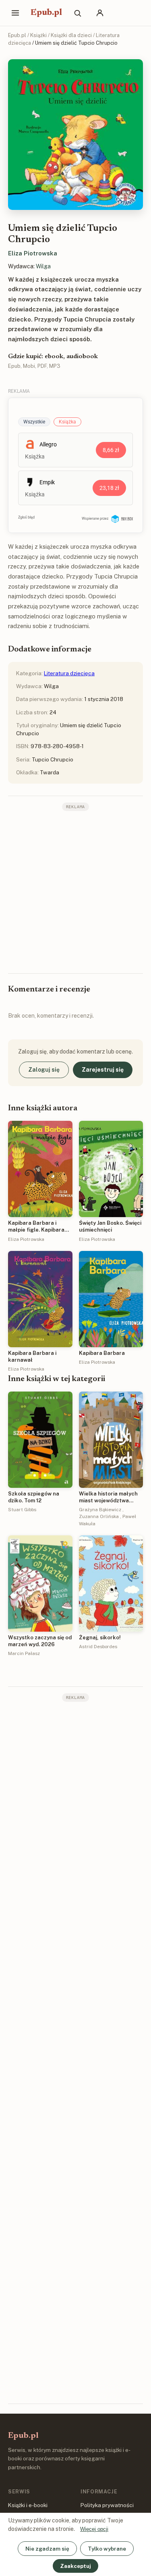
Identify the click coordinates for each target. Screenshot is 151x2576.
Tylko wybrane (107, 2549)
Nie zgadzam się (47, 2549)
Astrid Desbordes (98, 1647)
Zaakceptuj (75, 2566)
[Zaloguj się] (100, 13)
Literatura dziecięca (69, 673)
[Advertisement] (75, 891)
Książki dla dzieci (71, 35)
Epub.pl (46, 13)
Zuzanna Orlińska (99, 1516)
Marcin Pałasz (24, 1653)
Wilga (43, 266)
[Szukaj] (77, 13)
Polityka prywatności (107, 2505)
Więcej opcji (94, 2529)
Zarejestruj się (103, 1070)
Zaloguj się (44, 1070)
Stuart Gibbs (22, 1510)
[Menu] (15, 13)
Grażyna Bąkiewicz (100, 1510)
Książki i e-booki (28, 2505)
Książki (38, 35)
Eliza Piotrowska (33, 253)
